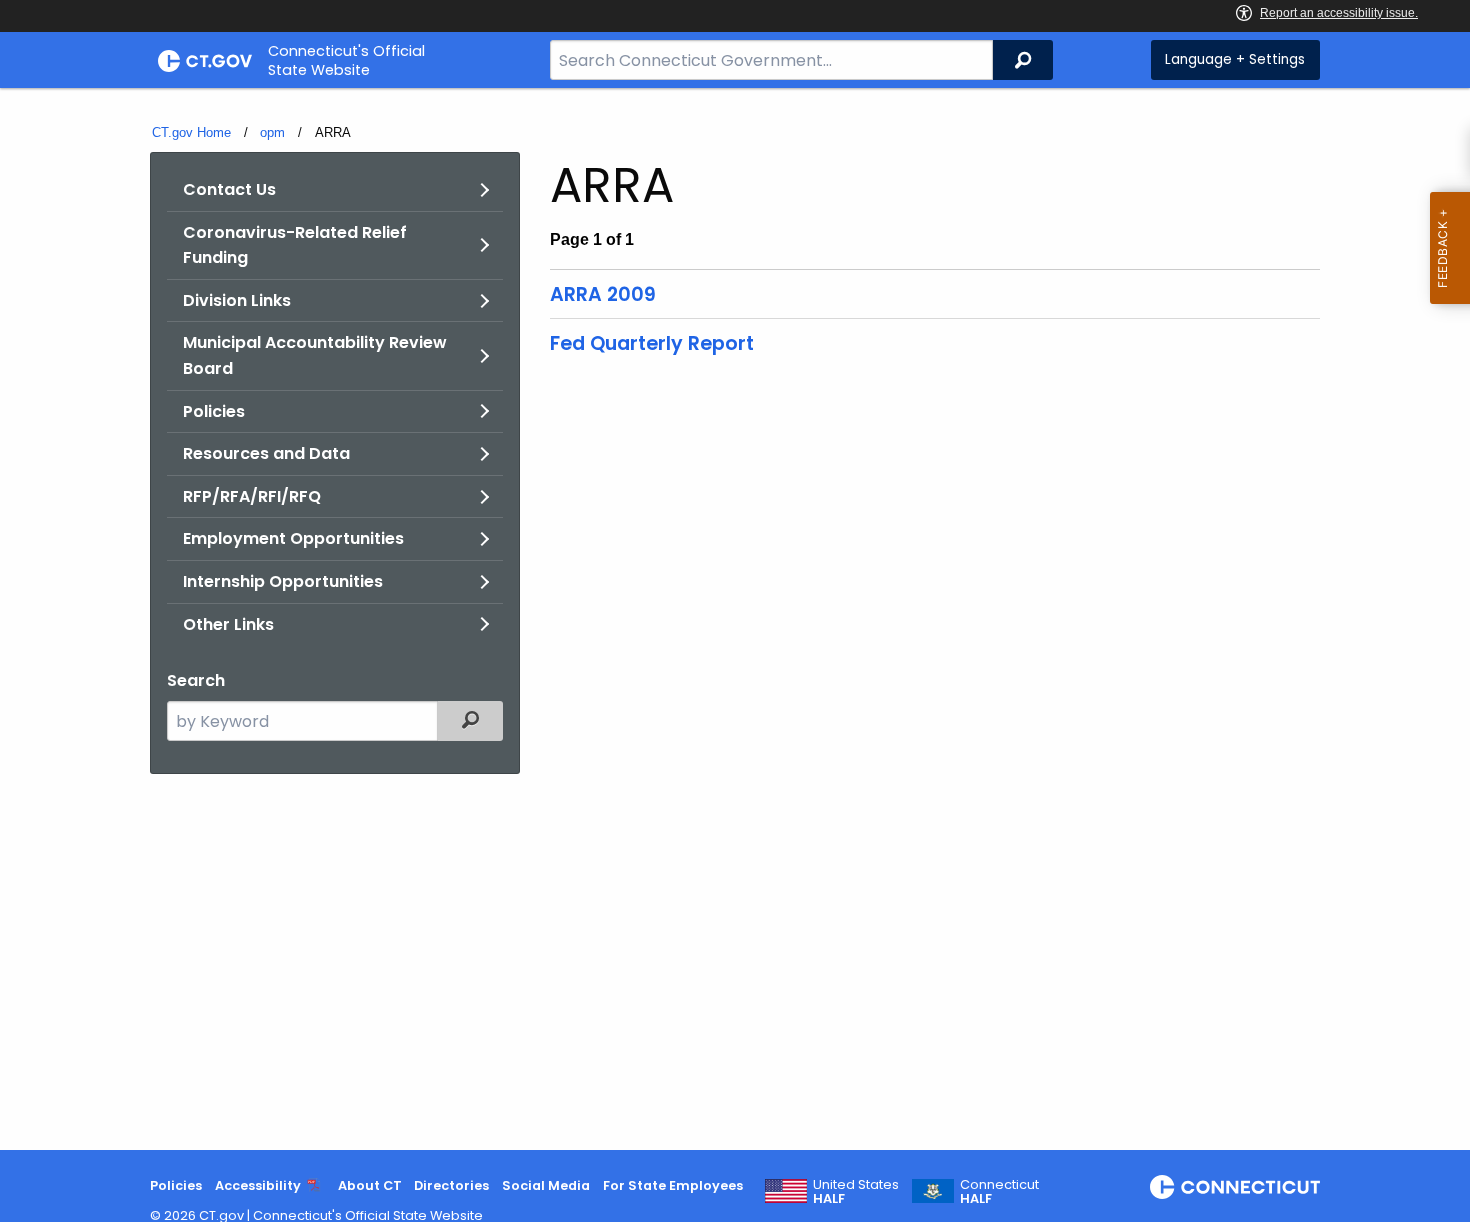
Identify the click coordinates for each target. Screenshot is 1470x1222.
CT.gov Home (191, 132)
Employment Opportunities (293, 538)
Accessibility (258, 1185)
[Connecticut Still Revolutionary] (1235, 1187)
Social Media (546, 1185)
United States (856, 1192)
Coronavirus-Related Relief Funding (295, 245)
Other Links (228, 624)
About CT (370, 1185)
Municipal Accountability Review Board (315, 355)
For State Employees (673, 1185)
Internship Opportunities (283, 581)
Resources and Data (266, 453)
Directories (451, 1185)
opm (272, 132)
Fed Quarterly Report (652, 343)
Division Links (237, 300)
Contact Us (229, 189)
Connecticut (999, 1192)
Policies (214, 411)
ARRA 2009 (603, 294)
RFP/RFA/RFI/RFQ (252, 496)
